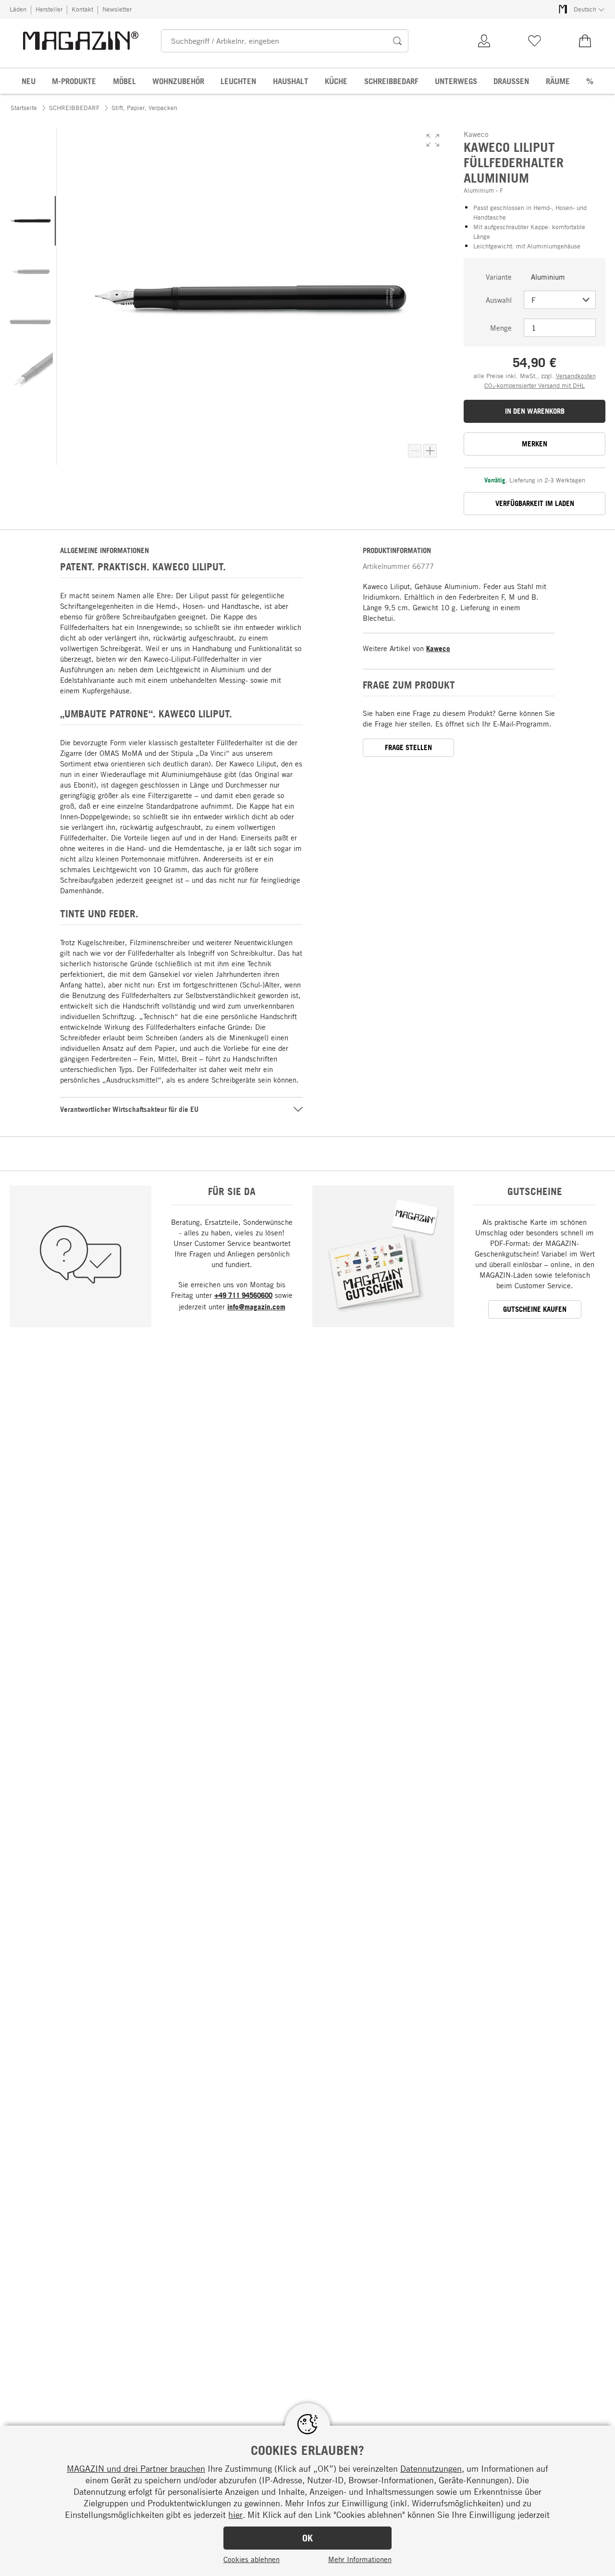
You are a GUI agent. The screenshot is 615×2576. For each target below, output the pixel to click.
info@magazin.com (256, 1307)
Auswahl (499, 300)
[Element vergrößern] (430, 451)
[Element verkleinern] (415, 451)
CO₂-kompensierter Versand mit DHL (535, 385)
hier (235, 2514)
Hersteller (49, 9)
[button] (433, 140)
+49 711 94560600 (243, 1295)
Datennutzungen (431, 2468)
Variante (499, 277)
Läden (18, 9)
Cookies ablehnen (252, 2559)
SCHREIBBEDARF (74, 108)
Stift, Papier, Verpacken (144, 108)
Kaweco (438, 648)
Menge (501, 328)
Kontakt (82, 9)
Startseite (24, 108)
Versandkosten (576, 376)
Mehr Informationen (360, 2559)
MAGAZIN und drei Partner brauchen (136, 2468)
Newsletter (117, 9)
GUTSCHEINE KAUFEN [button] (535, 1309)
